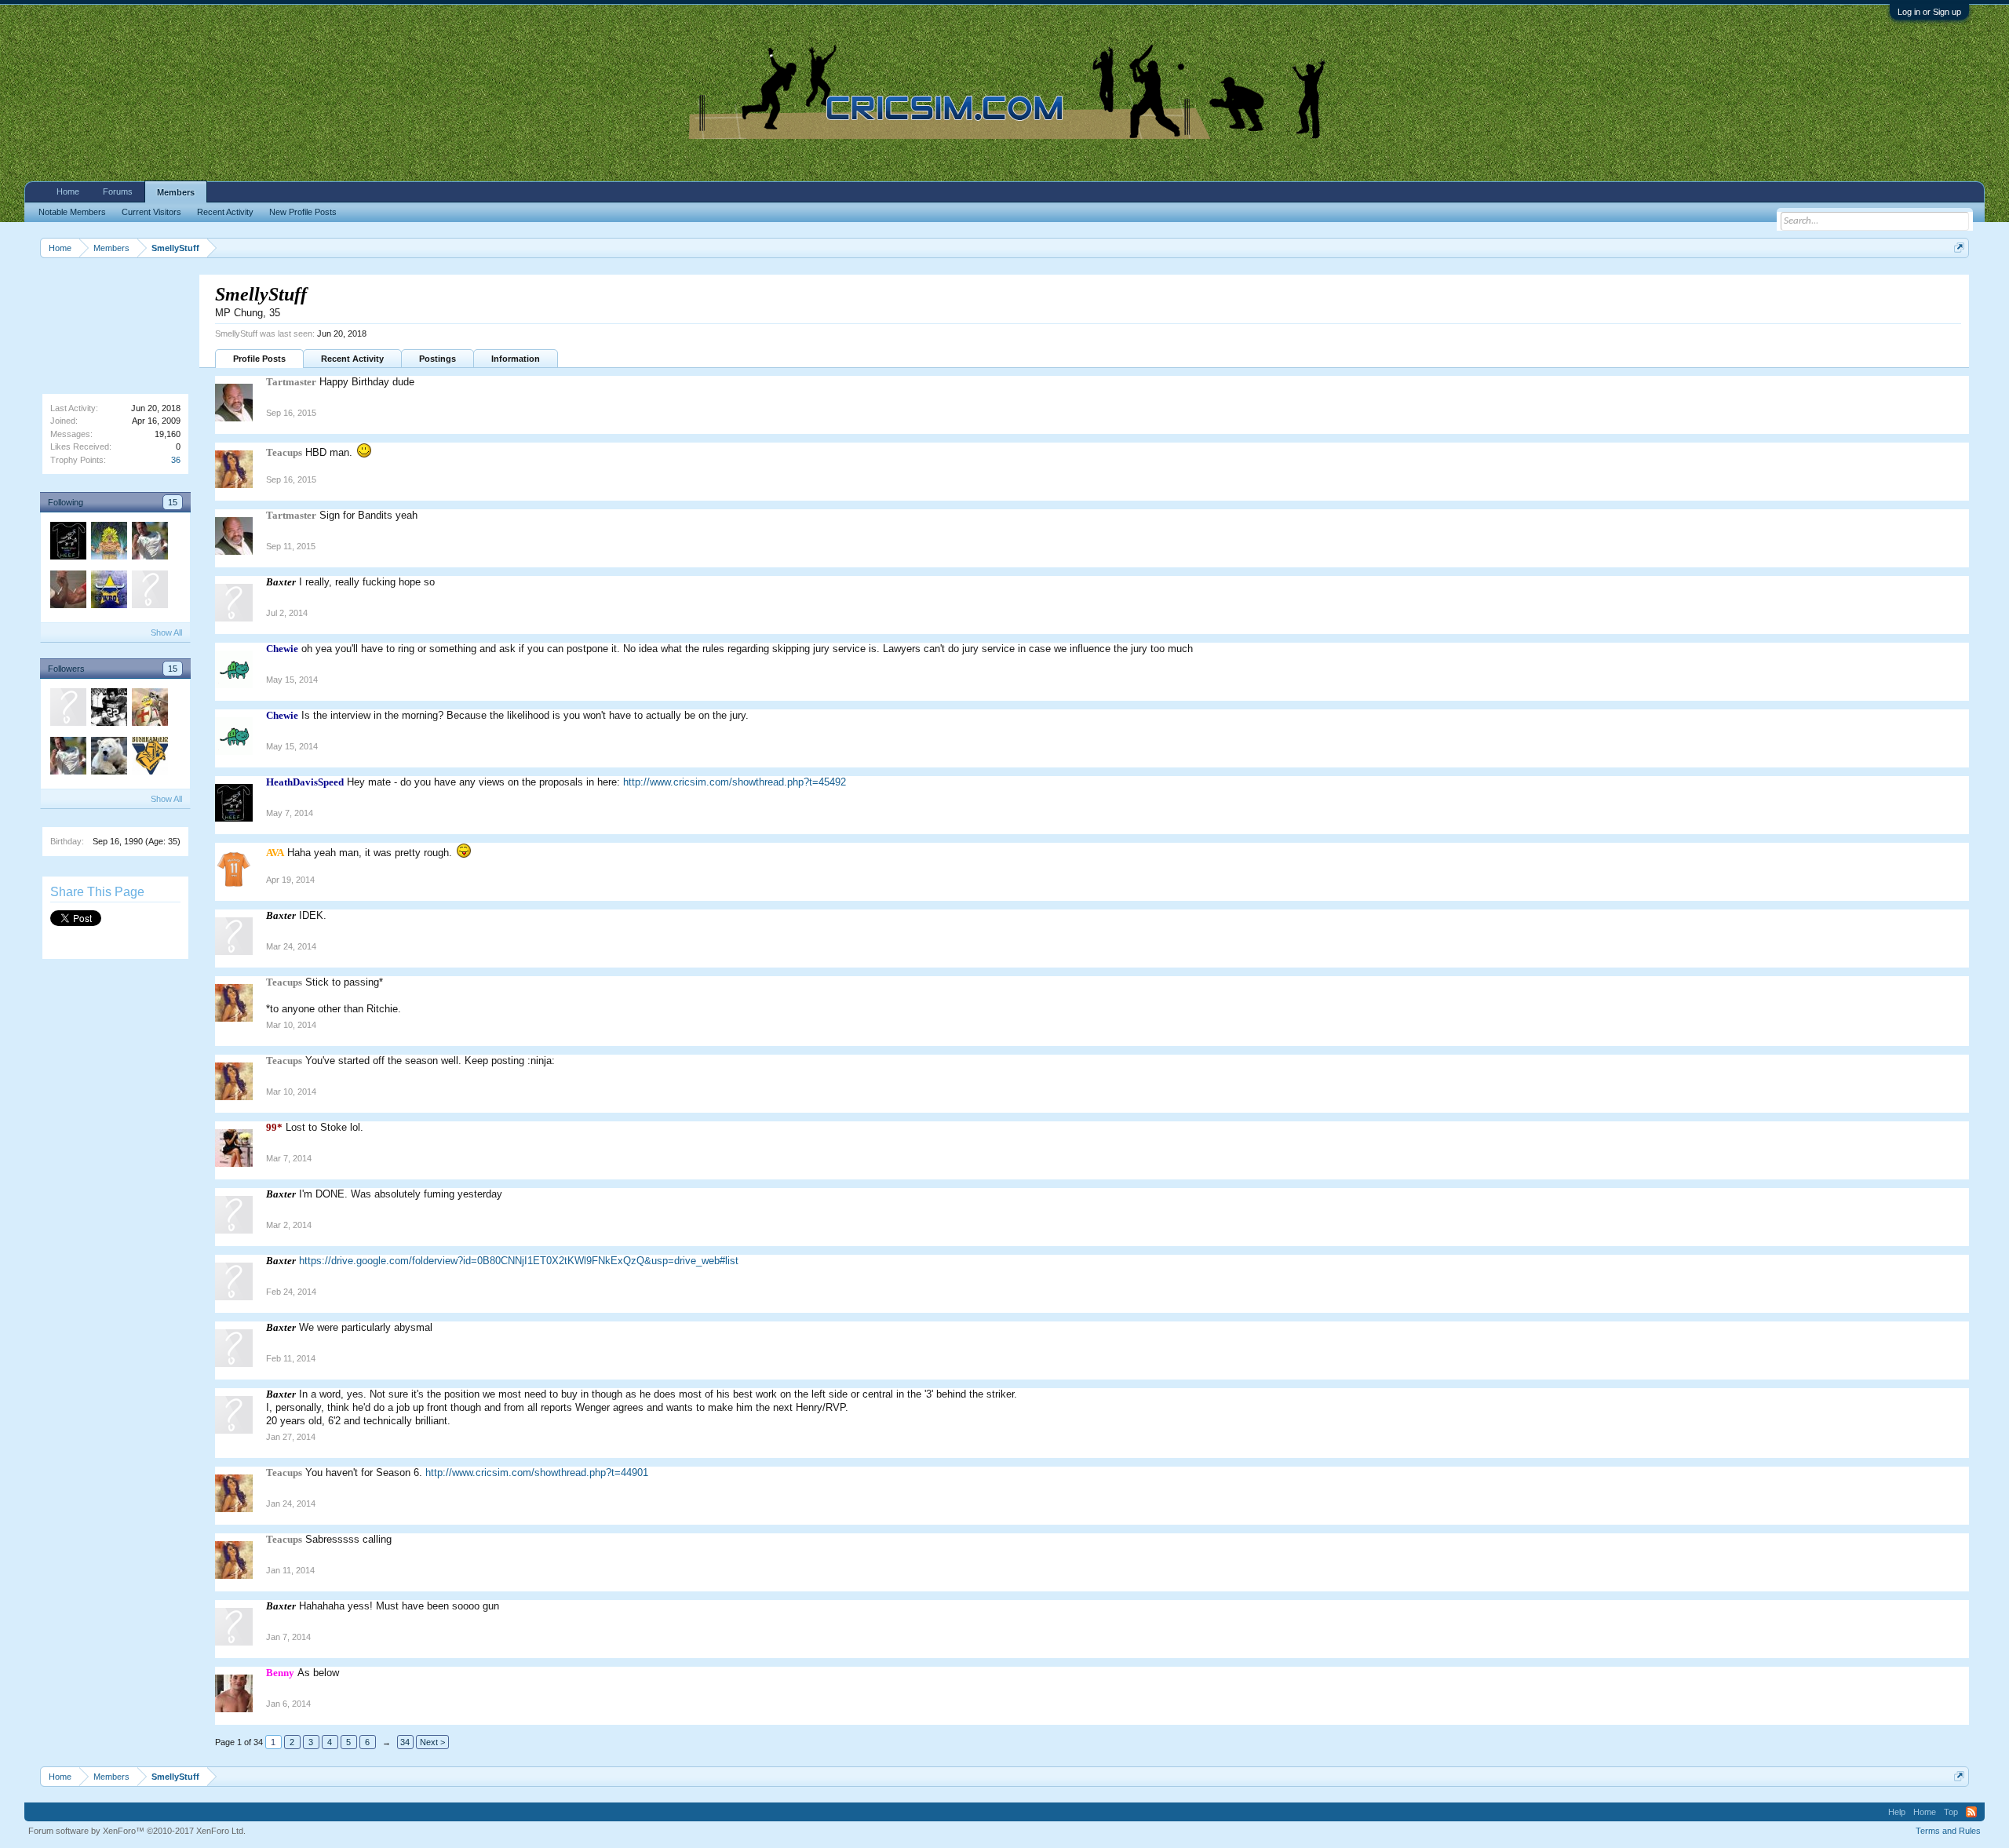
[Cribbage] (149, 758)
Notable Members (72, 212)
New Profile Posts (303, 212)
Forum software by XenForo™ (137, 1831)
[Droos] (149, 709)
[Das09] (67, 709)
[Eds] (149, 592)
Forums (118, 191)
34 (405, 1742)
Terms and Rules (1948, 1831)
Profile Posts (259, 359)
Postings (438, 359)
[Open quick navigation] (1959, 248)
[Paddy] (108, 592)
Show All (166, 632)
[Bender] (67, 592)
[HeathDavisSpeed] (67, 543)
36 (176, 460)
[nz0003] (149, 543)
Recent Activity (352, 359)
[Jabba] (108, 709)
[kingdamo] (108, 543)
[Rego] (108, 758)
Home (68, 191)
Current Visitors (151, 212)
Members (176, 192)
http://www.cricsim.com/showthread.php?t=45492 (735, 782)
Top (1951, 1812)
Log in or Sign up (1929, 12)
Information (516, 359)
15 (173, 502)
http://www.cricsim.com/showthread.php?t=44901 (537, 1473)
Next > (432, 1742)
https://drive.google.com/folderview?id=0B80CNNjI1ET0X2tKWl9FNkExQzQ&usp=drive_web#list (519, 1261)
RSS (1971, 1812)
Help (1897, 1812)
